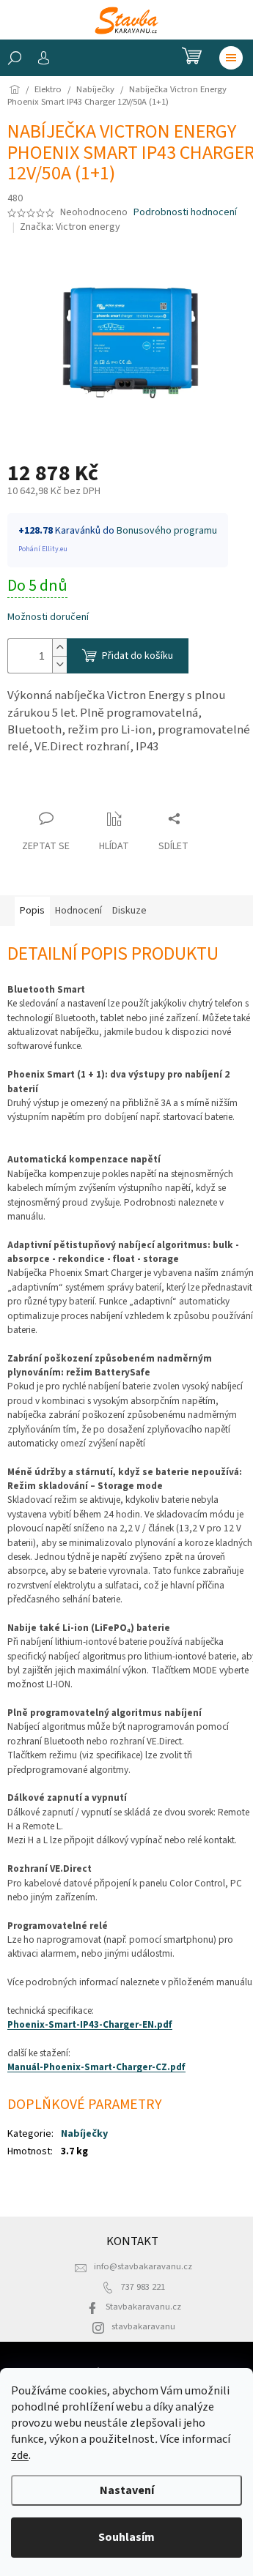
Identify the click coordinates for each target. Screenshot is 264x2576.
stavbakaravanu (143, 2326)
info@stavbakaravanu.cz (143, 2266)
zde (20, 2455)
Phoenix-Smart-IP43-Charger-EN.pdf (90, 2024)
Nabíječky (84, 2134)
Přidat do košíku (137, 656)
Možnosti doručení (48, 617)
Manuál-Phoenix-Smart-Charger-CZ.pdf (96, 2067)
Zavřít (33, 790)
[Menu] (231, 58)
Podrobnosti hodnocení (185, 213)
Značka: (70, 227)
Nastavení (127, 2490)
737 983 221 (143, 2287)
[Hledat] (15, 58)
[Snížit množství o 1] (59, 664)
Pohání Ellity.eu (43, 549)
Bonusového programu (167, 531)
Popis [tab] (32, 911)
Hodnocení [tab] (78, 911)
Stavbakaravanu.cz (143, 2307)
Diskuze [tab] (129, 911)
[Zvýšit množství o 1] (59, 647)
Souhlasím (126, 2537)
